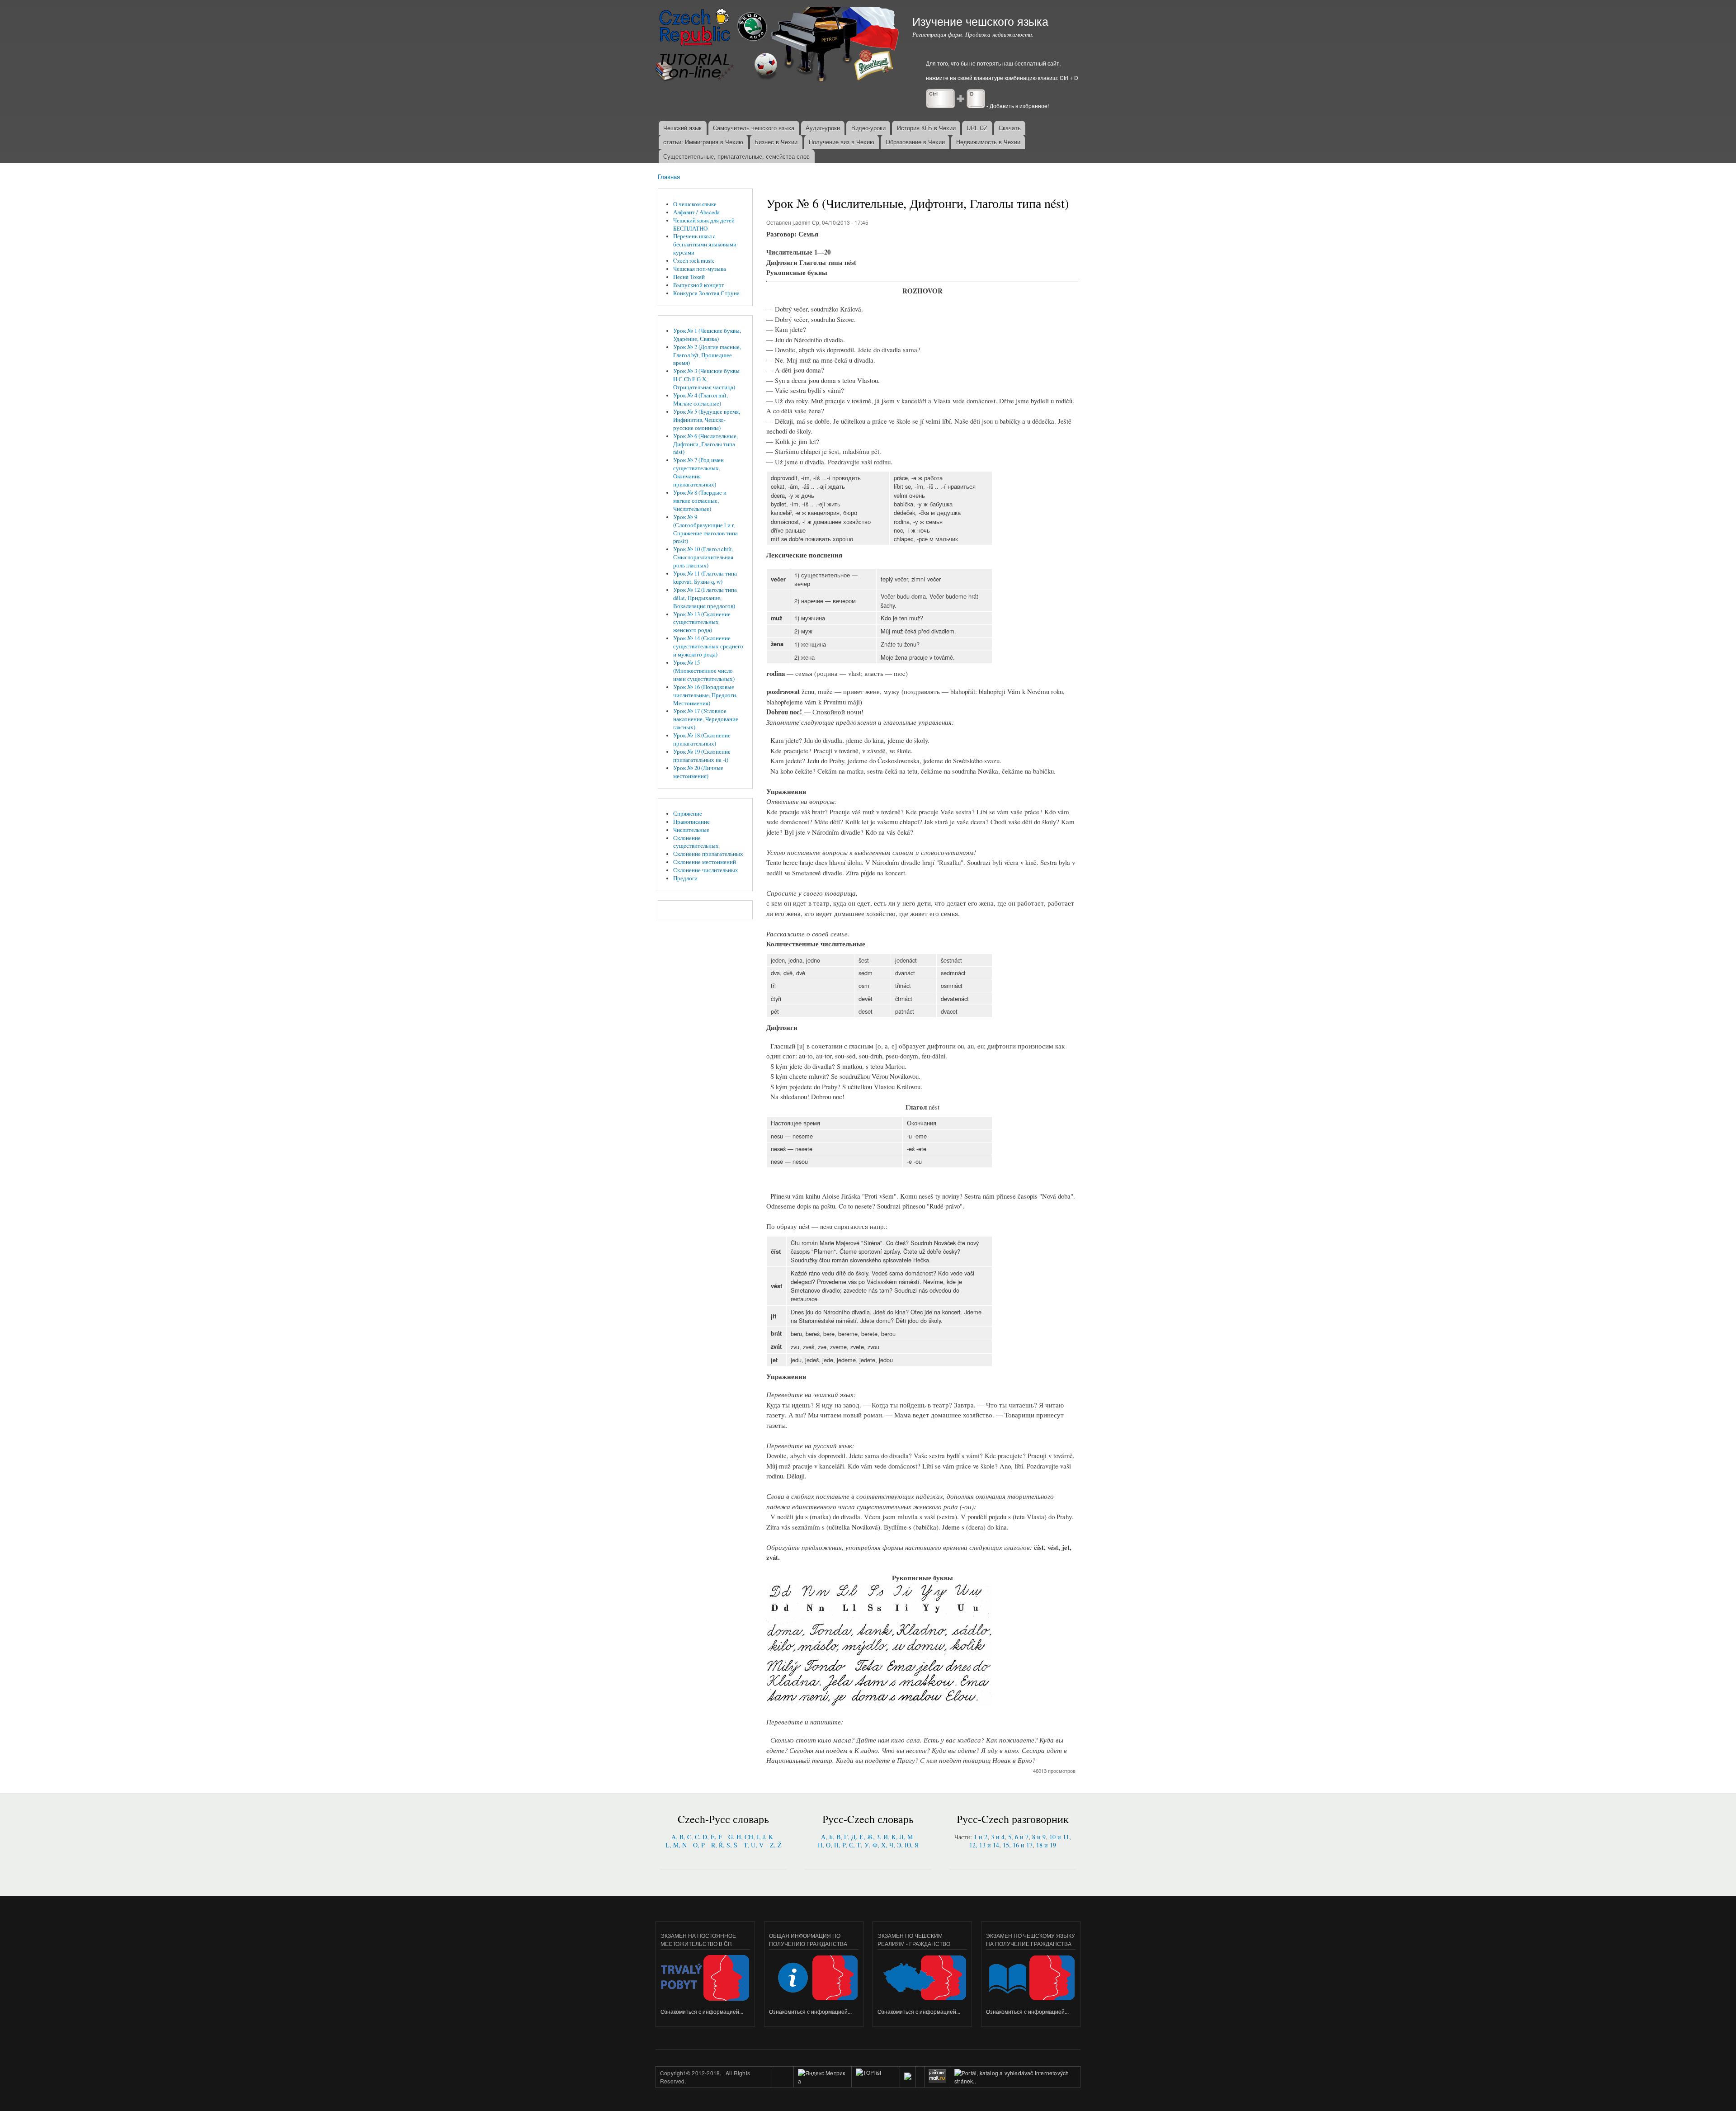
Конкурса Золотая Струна (706, 293)
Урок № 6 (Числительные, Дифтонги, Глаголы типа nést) (705, 444)
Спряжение (688, 814)
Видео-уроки (868, 128)
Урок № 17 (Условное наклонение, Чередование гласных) (706, 719)
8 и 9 (1039, 1837)
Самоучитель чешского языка (754, 128)
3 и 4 (998, 1837)
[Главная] (778, 45)
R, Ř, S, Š (724, 1845)
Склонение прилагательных (708, 854)
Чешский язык (682, 128)
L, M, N (676, 1845)
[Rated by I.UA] (876, 2081)
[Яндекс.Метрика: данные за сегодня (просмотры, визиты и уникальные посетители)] (823, 2077)
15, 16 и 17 (1018, 1845)
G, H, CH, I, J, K (751, 1837)
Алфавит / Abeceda (696, 212)
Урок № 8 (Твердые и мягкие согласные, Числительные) (700, 501)
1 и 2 (981, 1837)
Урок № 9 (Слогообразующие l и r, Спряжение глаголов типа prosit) (705, 529)
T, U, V (754, 1845)
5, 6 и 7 (1018, 1837)
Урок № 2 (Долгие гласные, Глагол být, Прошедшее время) (707, 355)
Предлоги (685, 878)
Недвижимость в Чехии (988, 142)
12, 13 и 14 (984, 1845)
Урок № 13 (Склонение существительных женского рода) (702, 622)
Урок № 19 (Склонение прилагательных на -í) (702, 756)
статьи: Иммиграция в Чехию (703, 142)
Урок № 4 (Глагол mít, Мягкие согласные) (701, 399)
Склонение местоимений (705, 862)
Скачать (1010, 128)
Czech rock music (694, 261)
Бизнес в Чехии (776, 142)
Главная (669, 177)
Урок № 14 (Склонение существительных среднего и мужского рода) (708, 646)
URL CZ (977, 128)
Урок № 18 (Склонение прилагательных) (702, 739)
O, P (699, 1845)
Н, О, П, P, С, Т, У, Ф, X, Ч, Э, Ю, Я (868, 1845)
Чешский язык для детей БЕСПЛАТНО (704, 224)
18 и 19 (1046, 1845)
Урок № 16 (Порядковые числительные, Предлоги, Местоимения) (705, 695)
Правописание (691, 822)
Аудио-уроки (823, 128)
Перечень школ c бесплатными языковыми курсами (705, 244)
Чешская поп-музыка (700, 269)
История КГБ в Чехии (926, 128)
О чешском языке (695, 204)
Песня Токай (689, 277)
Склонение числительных (706, 870)
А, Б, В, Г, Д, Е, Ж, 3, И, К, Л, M (867, 1837)
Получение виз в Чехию (842, 142)
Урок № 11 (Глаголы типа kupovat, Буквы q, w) (705, 578)
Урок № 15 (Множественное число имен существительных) (704, 671)
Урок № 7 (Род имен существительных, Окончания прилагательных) (698, 472)
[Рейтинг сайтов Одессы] (908, 2077)
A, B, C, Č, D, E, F (697, 1837)
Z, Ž (776, 1845)
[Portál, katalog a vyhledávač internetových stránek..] (1015, 2081)
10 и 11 (1059, 1837)
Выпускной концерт (699, 285)
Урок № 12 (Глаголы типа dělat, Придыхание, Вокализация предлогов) (705, 598)
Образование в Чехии (915, 142)
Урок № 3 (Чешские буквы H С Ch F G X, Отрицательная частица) (706, 379)
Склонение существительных (696, 842)
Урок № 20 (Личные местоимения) (698, 772)
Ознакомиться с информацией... (702, 2011)
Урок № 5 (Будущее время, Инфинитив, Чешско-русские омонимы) (707, 420)
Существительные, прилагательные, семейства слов (736, 156)
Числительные (691, 830)
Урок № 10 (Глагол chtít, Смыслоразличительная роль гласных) (703, 557)
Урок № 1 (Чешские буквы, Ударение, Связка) (707, 335)
